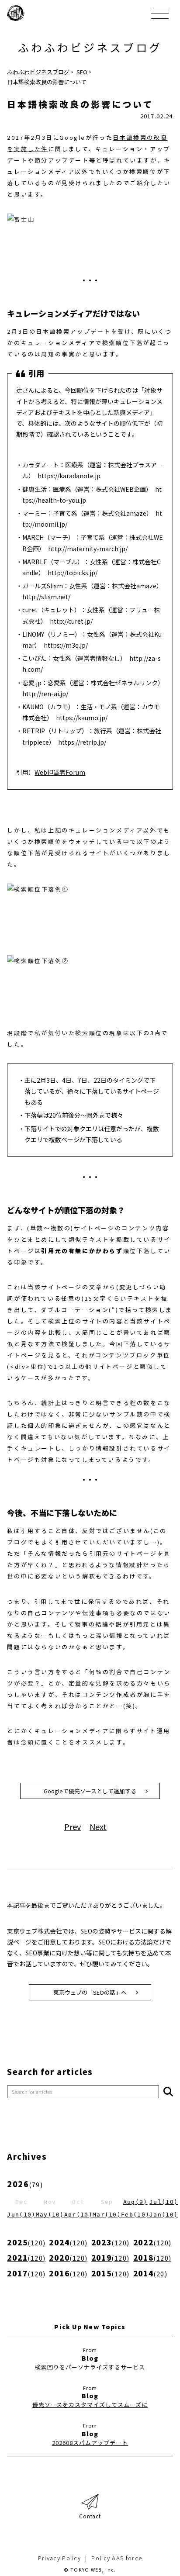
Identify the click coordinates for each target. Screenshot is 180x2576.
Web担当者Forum (60, 772)
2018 (152, 2257)
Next (98, 1827)
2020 (68, 2257)
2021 (26, 2257)
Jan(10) (164, 2215)
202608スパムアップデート (90, 2443)
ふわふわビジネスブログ (90, 47)
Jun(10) (21, 2215)
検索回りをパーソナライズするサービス (90, 2367)
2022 (152, 2242)
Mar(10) (107, 2215)
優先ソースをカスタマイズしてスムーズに (90, 2405)
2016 (68, 2273)
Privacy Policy (59, 2558)
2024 (68, 2242)
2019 (111, 2257)
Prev (73, 1827)
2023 (111, 2242)
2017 (26, 2273)
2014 (150, 2273)
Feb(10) (135, 2215)
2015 (111, 2273)
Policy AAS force (117, 2558)
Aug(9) (135, 2202)
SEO (82, 72)
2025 (26, 2242)
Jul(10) (164, 2202)
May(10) (50, 2215)
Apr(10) (78, 2215)
